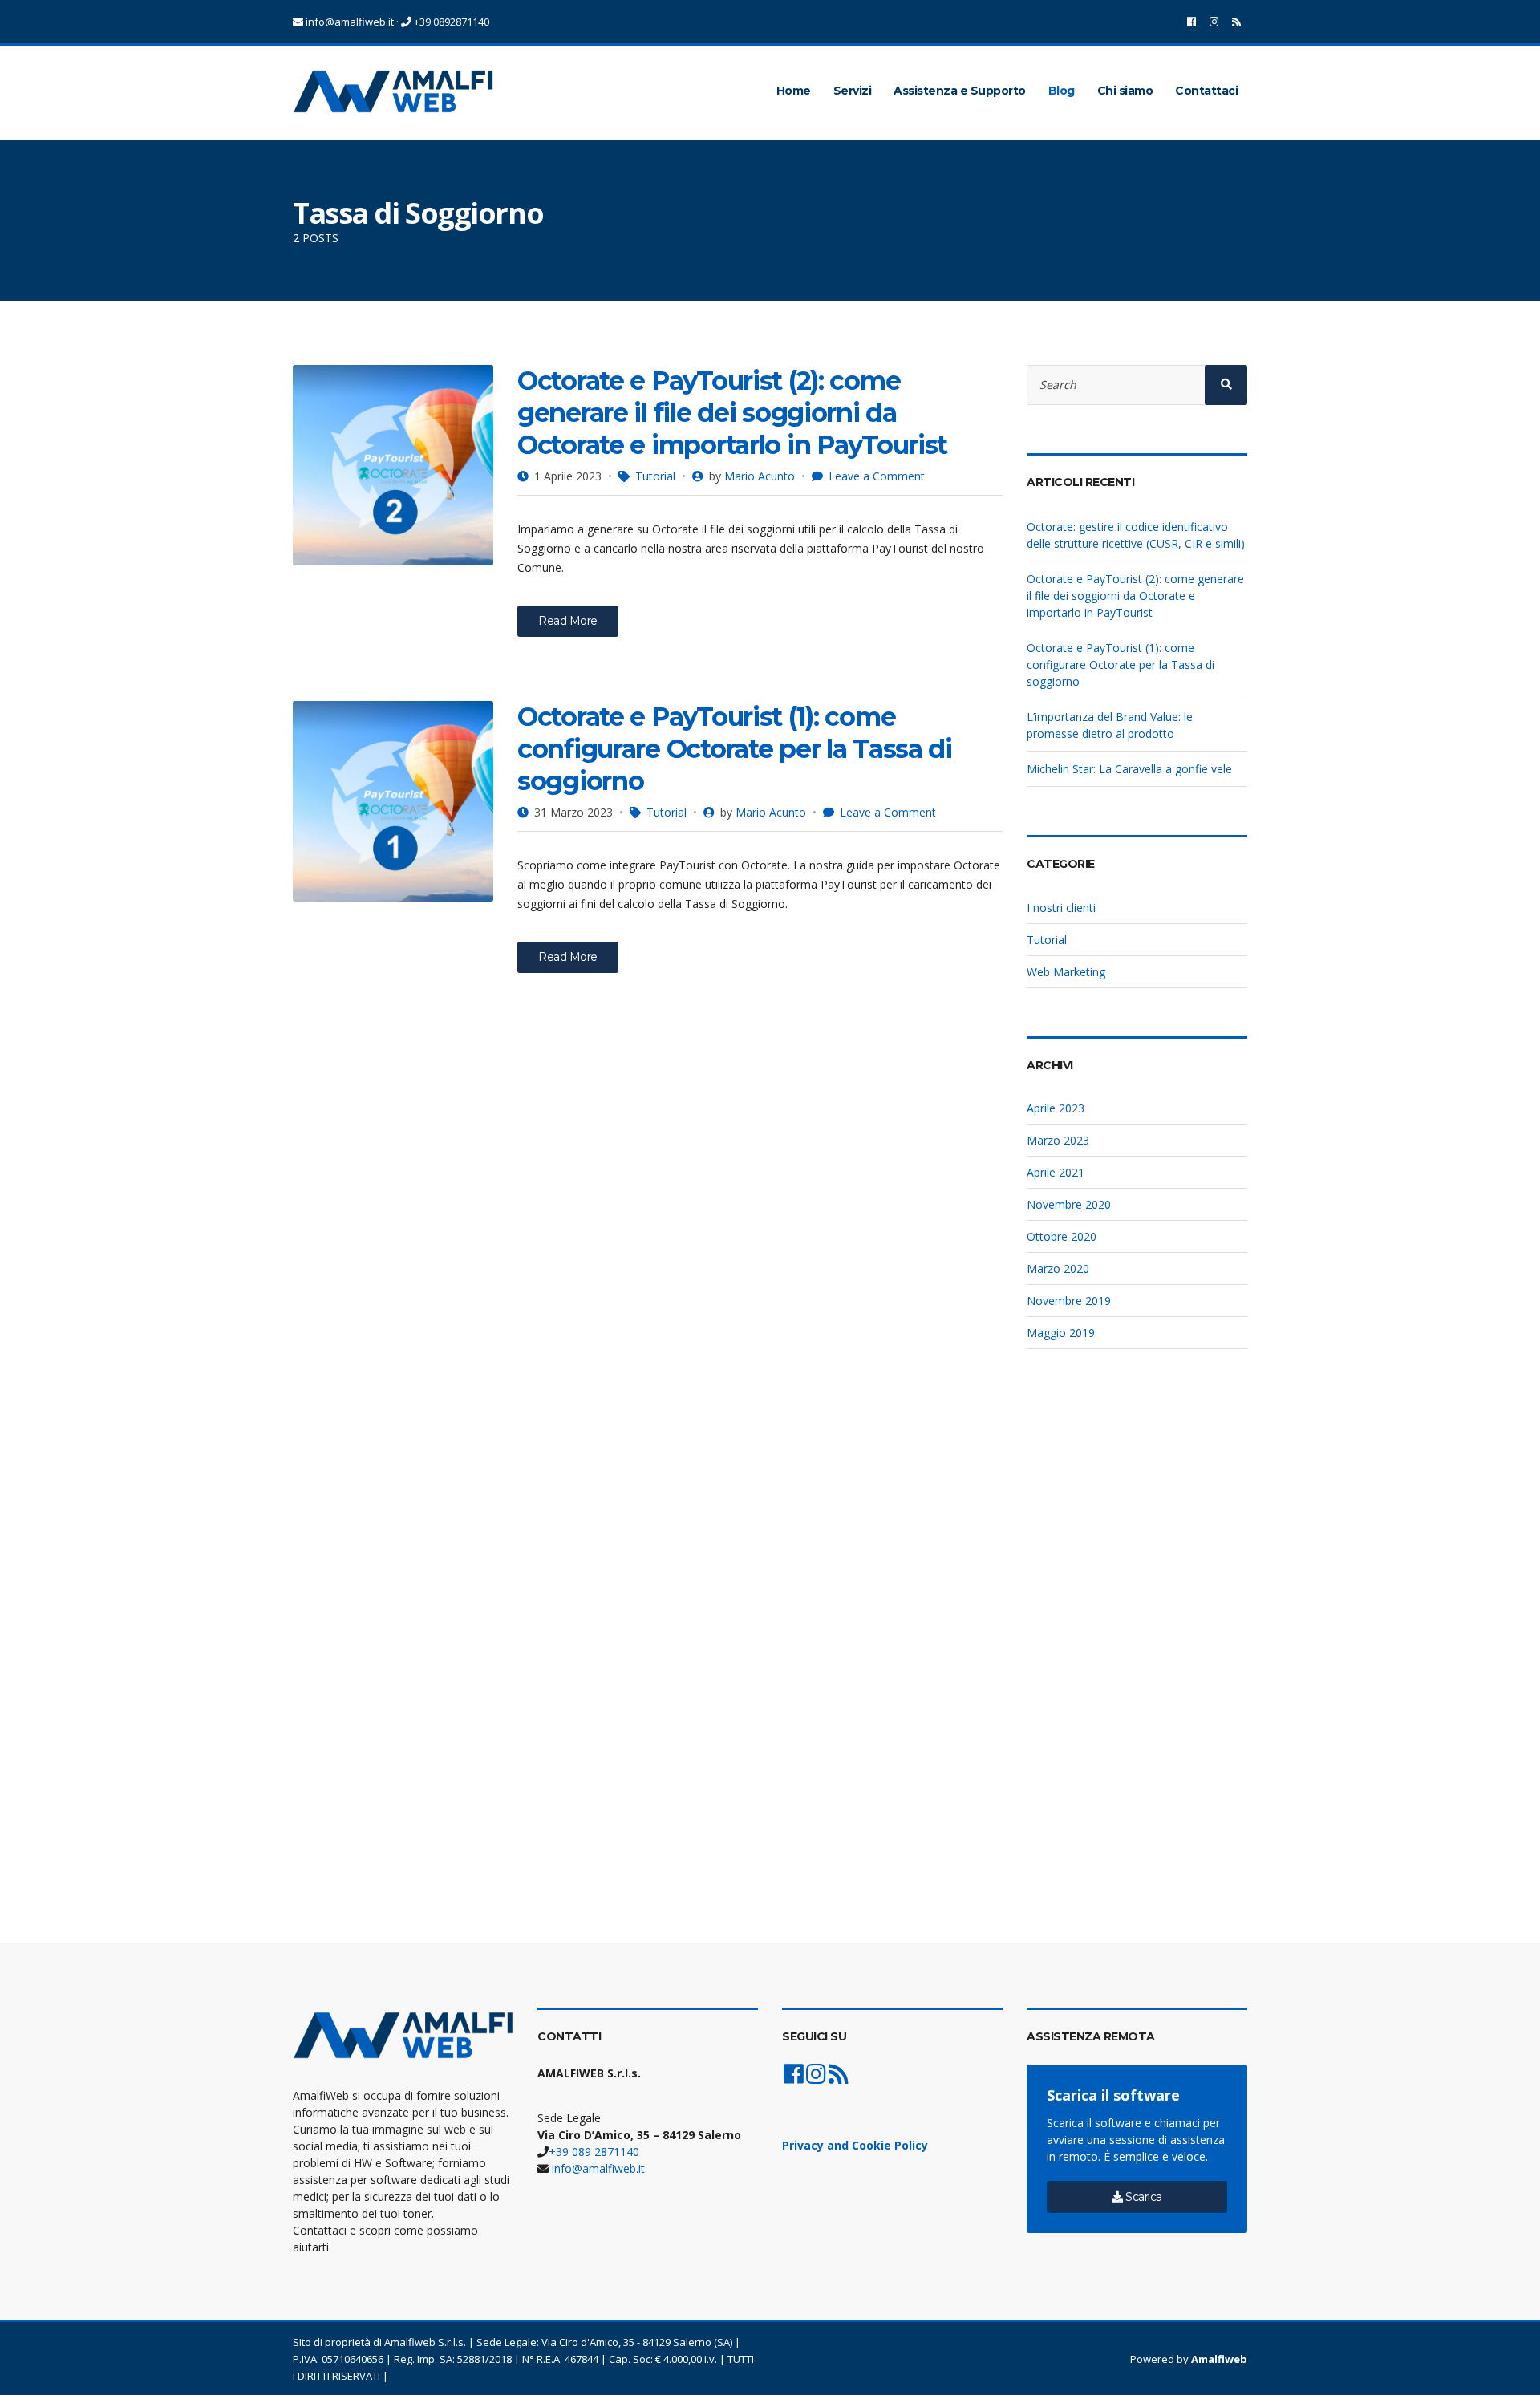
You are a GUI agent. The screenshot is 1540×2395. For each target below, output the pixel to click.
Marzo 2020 (1058, 1268)
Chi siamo (1125, 91)
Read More (568, 621)
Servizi (853, 91)
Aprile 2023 (1056, 1108)
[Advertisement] (1137, 1638)
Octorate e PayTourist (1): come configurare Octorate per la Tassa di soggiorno (735, 749)
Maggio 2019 (1061, 1333)
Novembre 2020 (1069, 1204)
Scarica (1143, 2197)
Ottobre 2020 (1062, 1236)
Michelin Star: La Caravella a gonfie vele (1129, 769)
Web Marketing (1066, 972)
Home (794, 91)
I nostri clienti (1061, 908)
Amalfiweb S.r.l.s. (425, 2342)
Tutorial (655, 476)
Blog (1062, 91)
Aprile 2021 (1056, 1172)
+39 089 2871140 (594, 2152)
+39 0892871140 (450, 22)
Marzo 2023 (1058, 1140)
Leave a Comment (877, 476)
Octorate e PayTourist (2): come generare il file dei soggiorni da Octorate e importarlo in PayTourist (732, 413)
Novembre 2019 (1069, 1301)
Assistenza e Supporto (960, 91)
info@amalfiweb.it (349, 22)
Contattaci (1206, 91)
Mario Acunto (760, 476)
